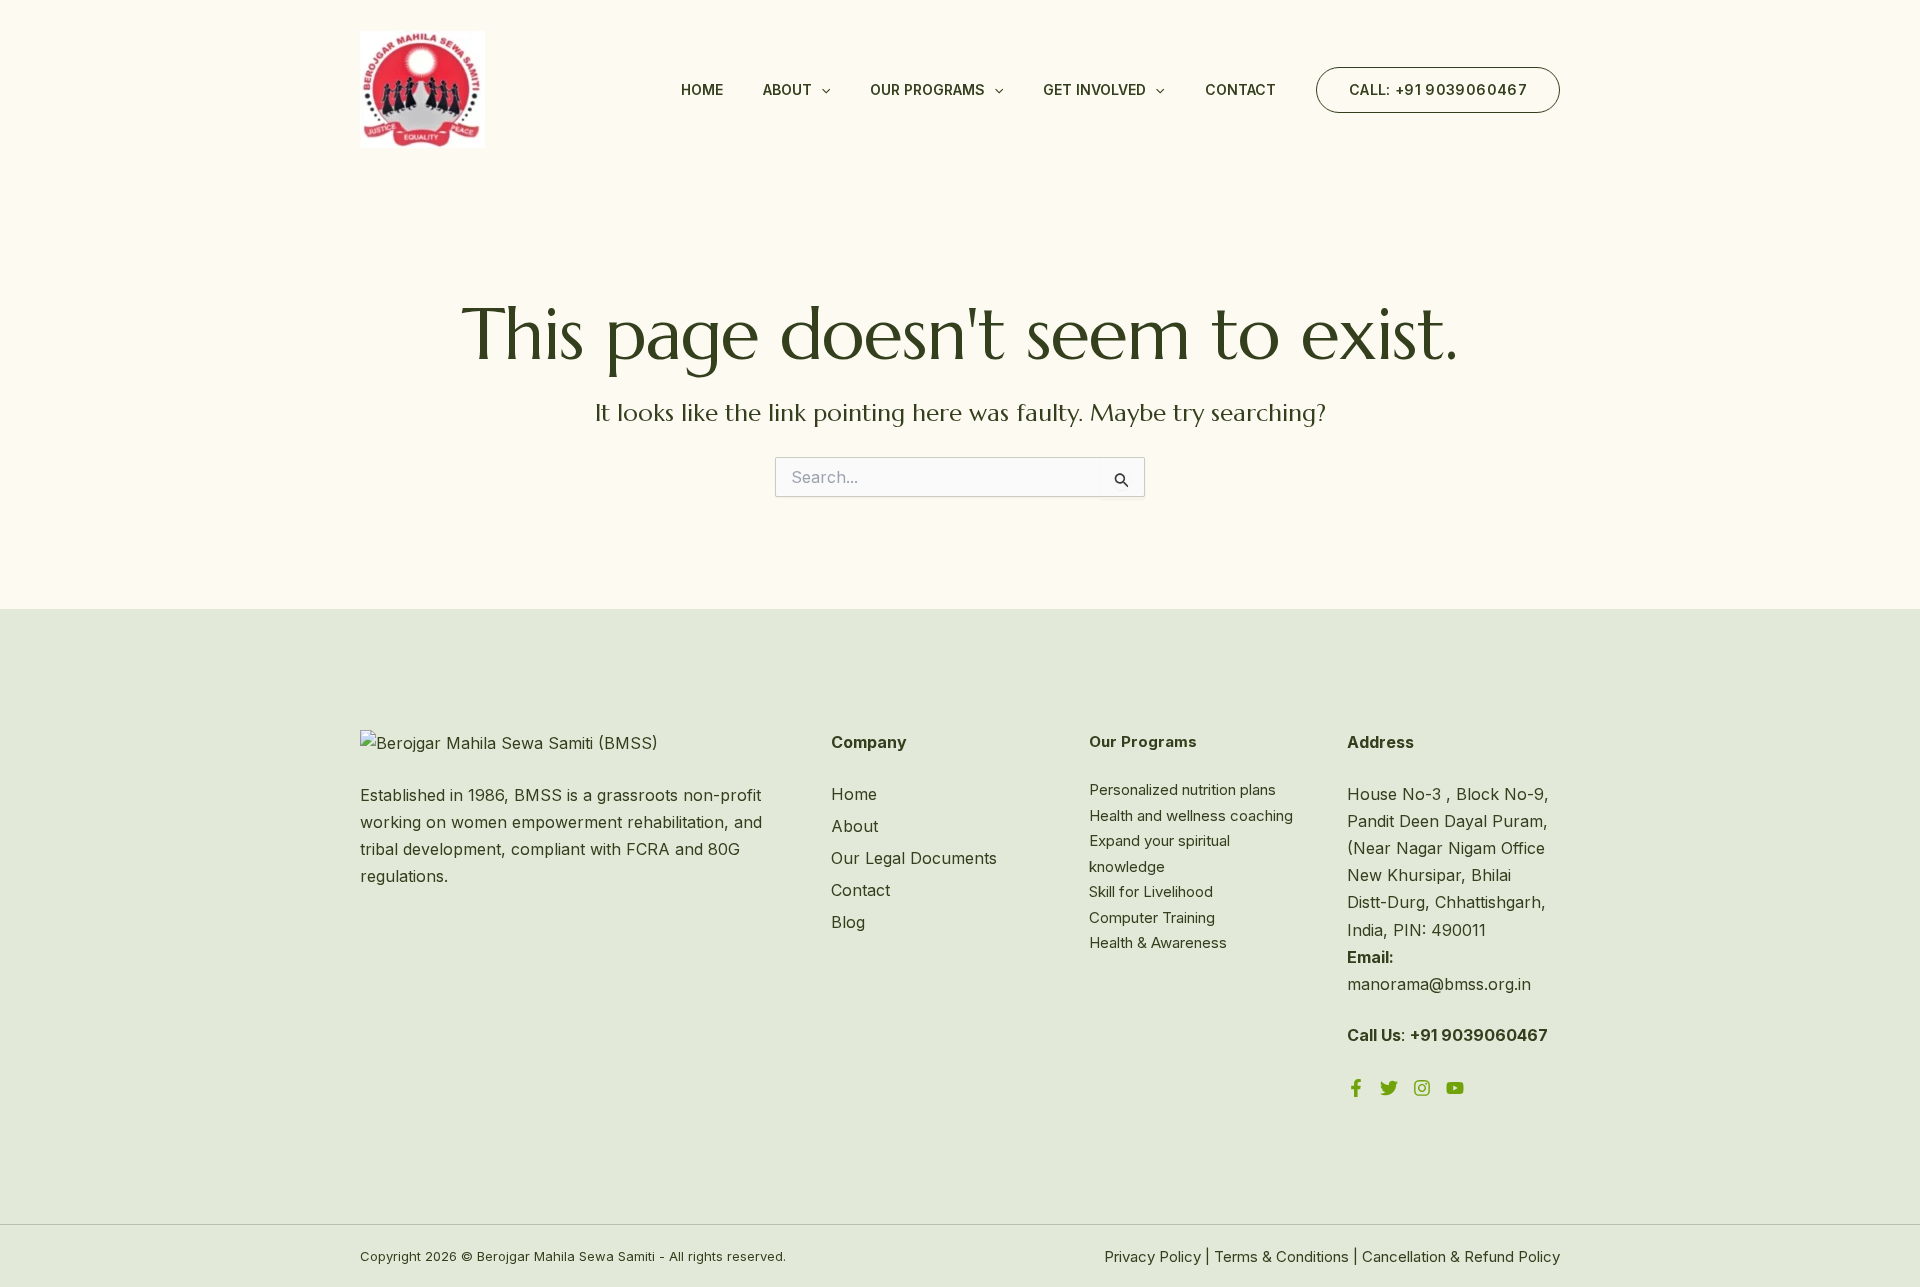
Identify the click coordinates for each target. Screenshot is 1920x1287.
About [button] (787, 89)
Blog (848, 922)
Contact (1240, 89)
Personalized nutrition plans (1182, 789)
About (854, 826)
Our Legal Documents (914, 858)
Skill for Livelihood (1151, 891)
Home (702, 89)
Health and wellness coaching (1191, 815)
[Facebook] (1356, 1088)
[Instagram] (1422, 1088)
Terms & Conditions (1281, 1256)
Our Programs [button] (927, 89)
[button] (821, 90)
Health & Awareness (1158, 942)
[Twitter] (1389, 1088)
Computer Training (1152, 917)
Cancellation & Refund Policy (1461, 1256)
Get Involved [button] (1094, 89)
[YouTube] (1455, 1088)
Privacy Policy (1152, 1256)
